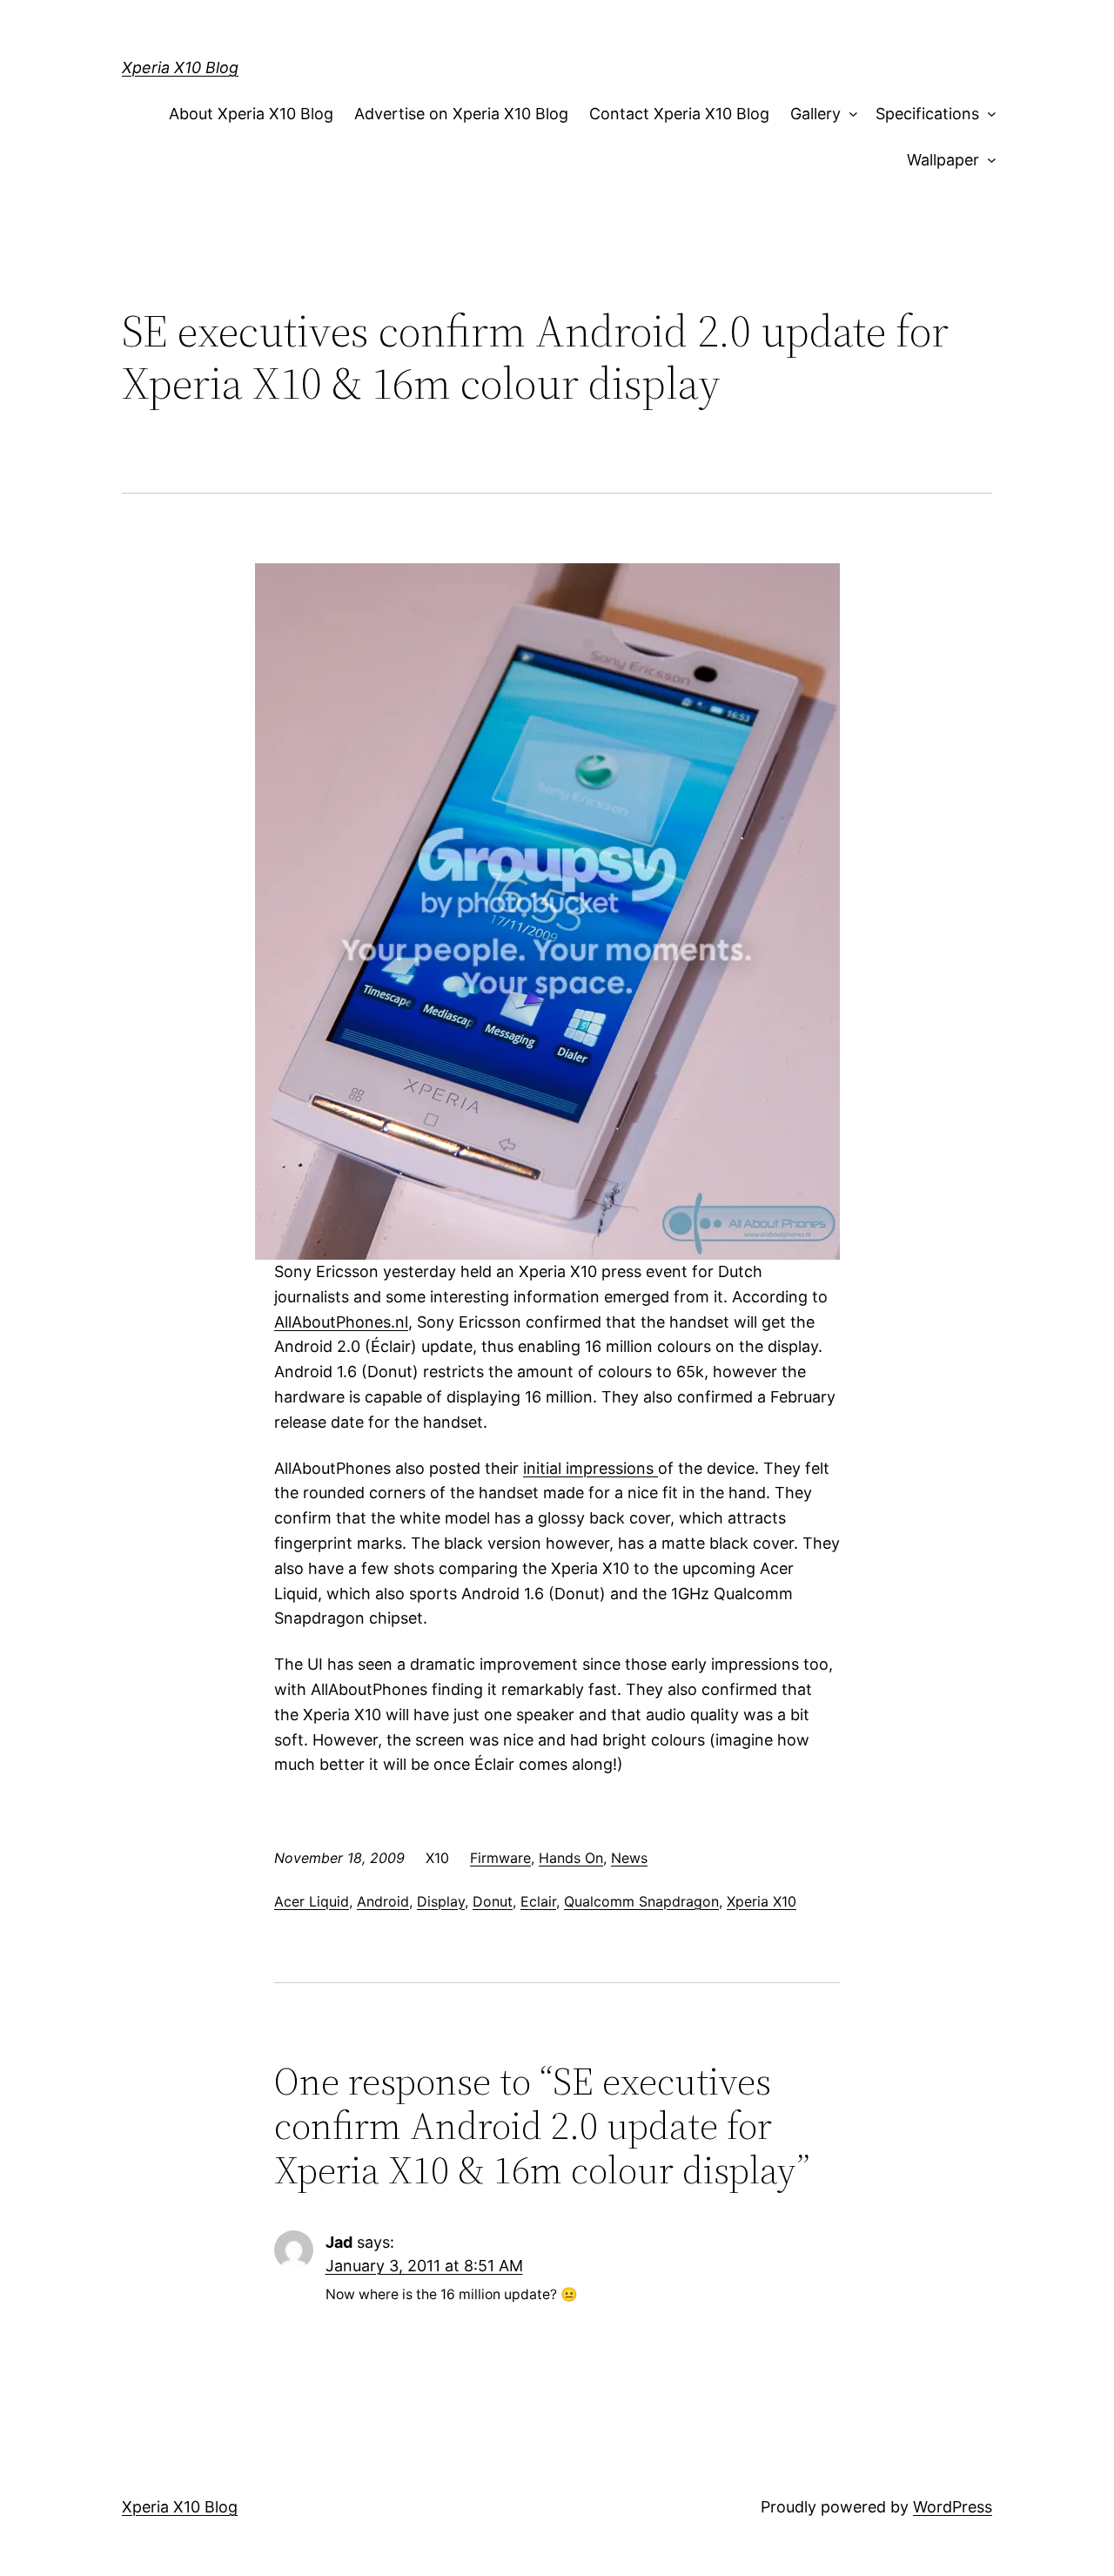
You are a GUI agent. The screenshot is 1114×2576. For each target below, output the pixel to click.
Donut (493, 1901)
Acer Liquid (312, 1901)
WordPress (953, 2507)
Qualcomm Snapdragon (641, 1901)
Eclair (538, 1901)
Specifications (927, 114)
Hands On (571, 1858)
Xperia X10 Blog (180, 67)
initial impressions (591, 1468)
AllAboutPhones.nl (341, 1322)
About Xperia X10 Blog (251, 114)
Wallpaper (943, 160)
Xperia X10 (762, 1901)
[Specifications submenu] (987, 114)
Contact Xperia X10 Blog (679, 114)
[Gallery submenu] (850, 114)
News (629, 1858)
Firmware (500, 1858)
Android (383, 1901)
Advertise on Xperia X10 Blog (461, 114)
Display (441, 1901)
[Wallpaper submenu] (987, 161)
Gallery (815, 114)
